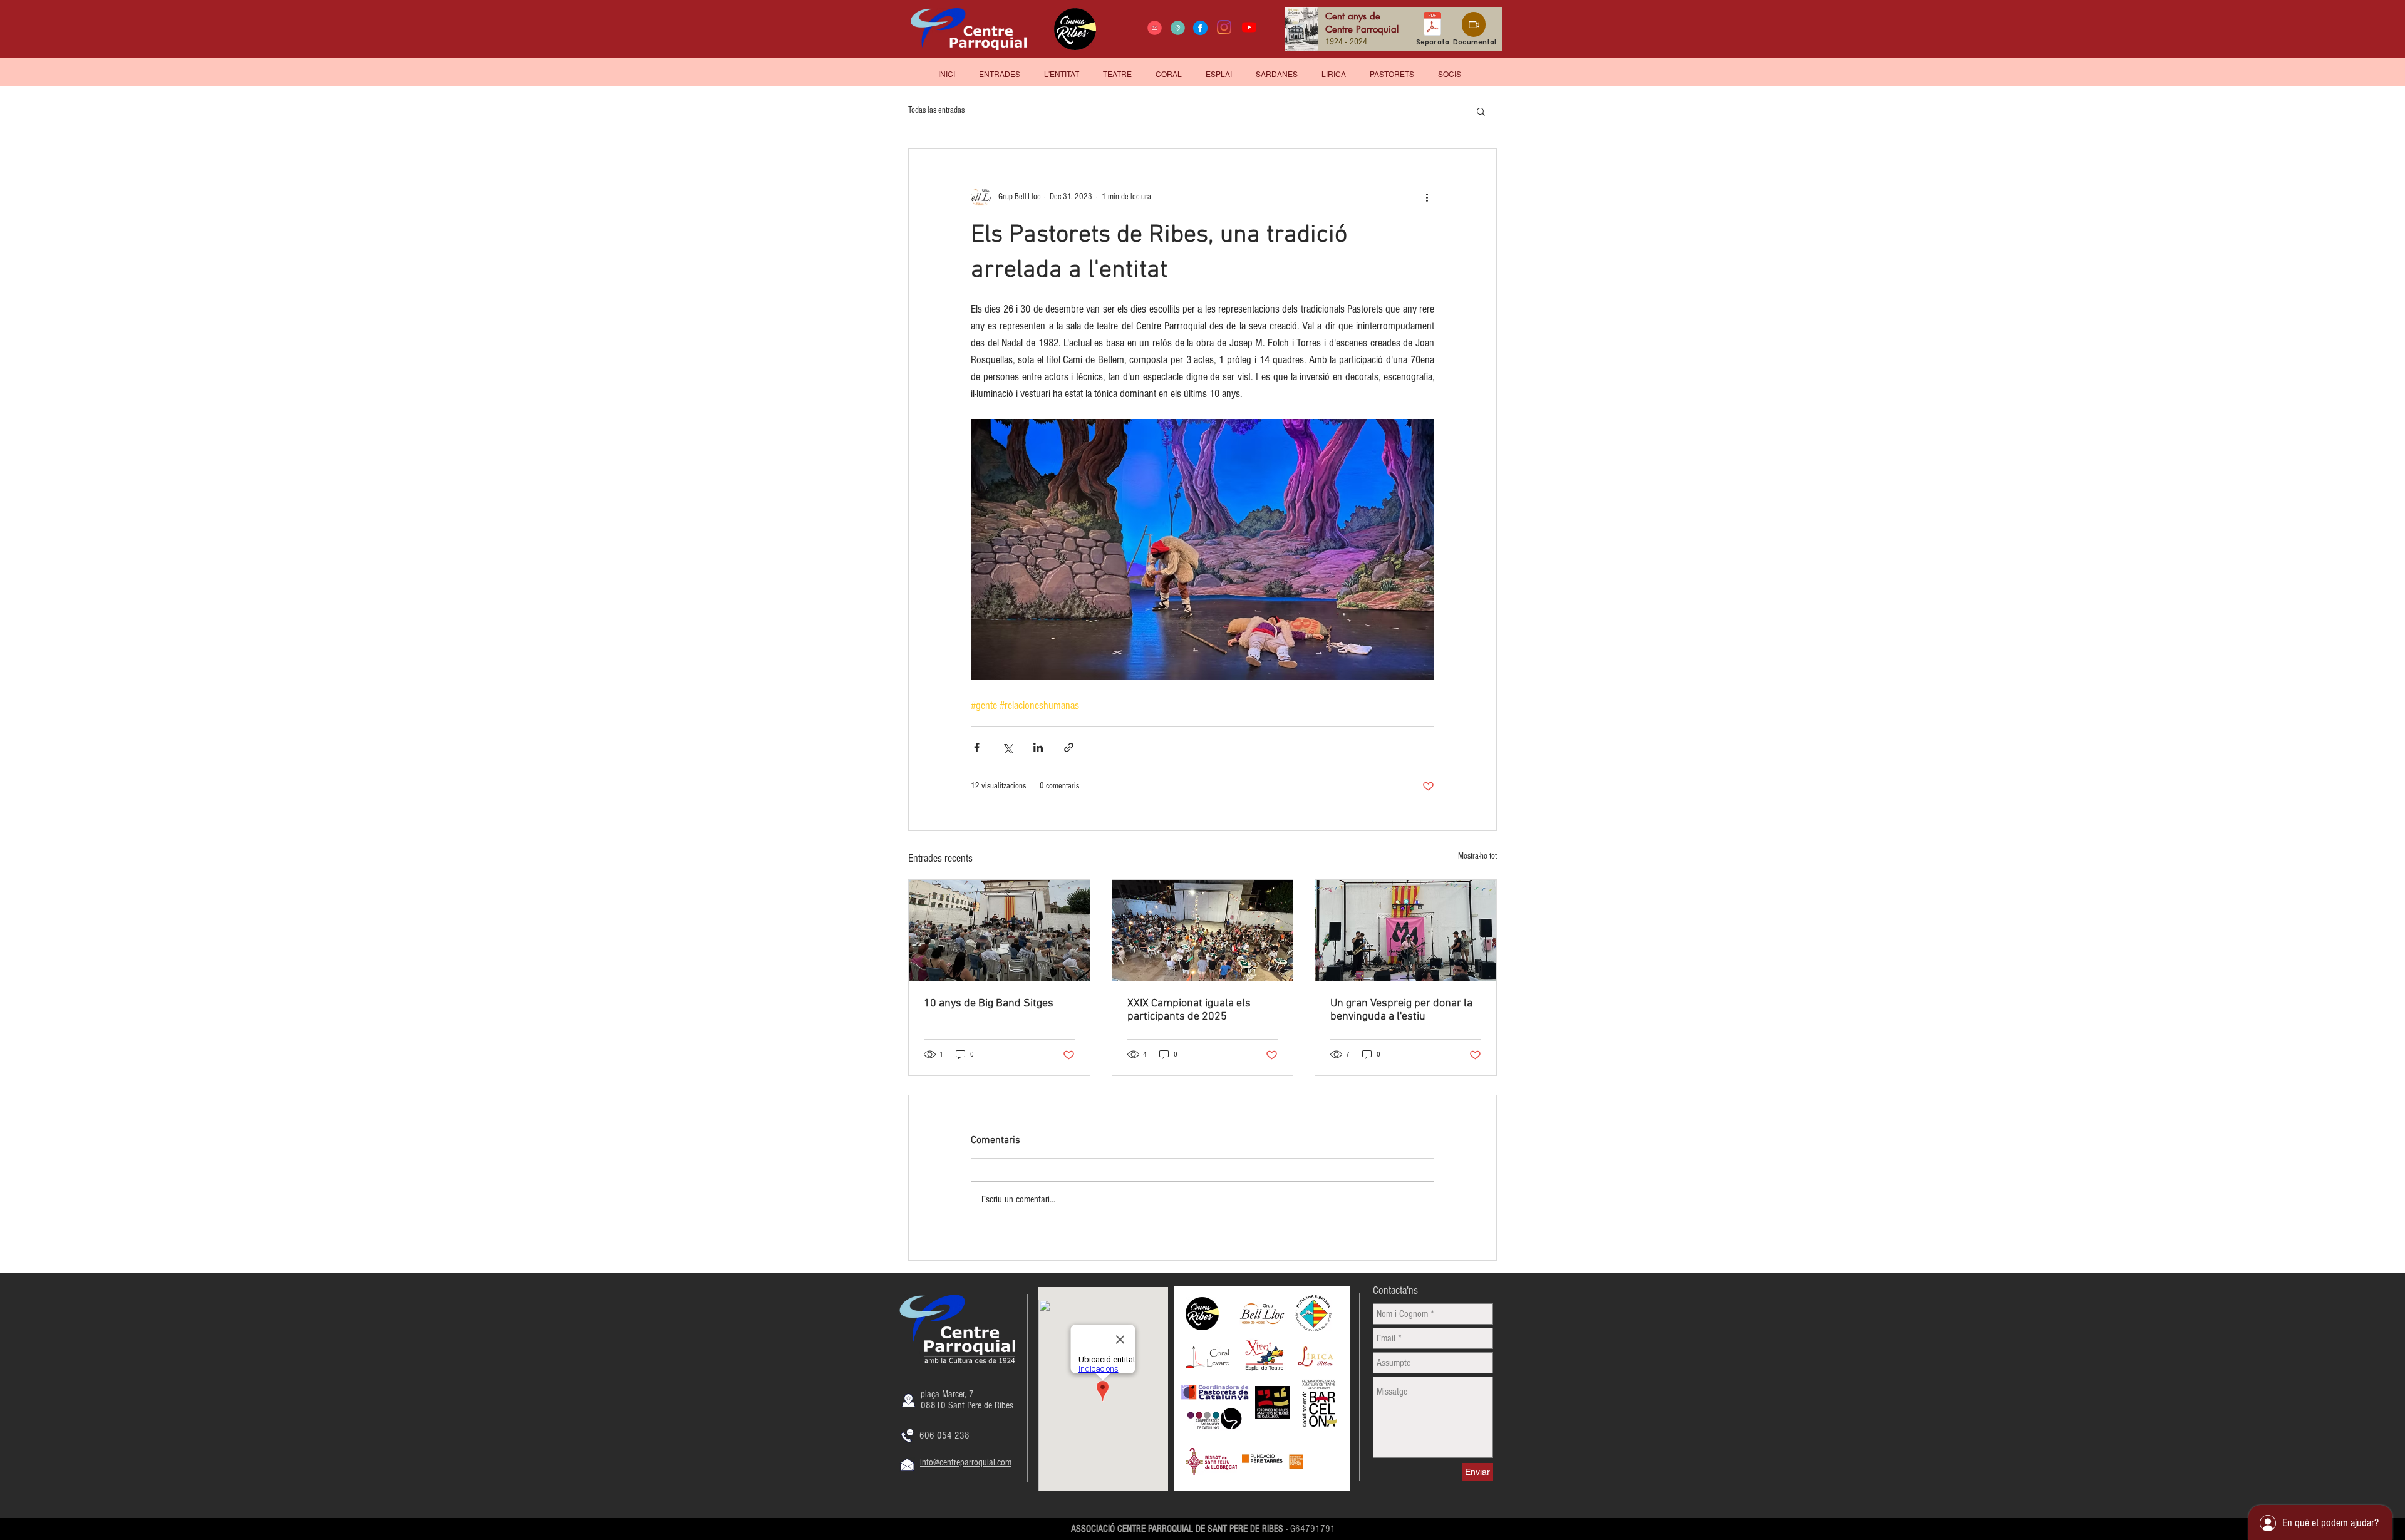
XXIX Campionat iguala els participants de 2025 (1189, 1010)
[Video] (1474, 24)
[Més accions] (1427, 197)
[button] (1450, 69)
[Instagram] (1224, 27)
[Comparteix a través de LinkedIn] (1038, 747)
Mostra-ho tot (1477, 856)
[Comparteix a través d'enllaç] (1069, 747)
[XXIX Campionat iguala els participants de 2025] (1203, 931)
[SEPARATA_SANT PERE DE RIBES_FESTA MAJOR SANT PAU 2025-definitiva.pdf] (1432, 25)
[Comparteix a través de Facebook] (977, 747)
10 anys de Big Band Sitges (989, 1004)
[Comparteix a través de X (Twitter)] (1007, 747)
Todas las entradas (936, 110)
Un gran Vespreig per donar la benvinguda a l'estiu (1401, 1010)
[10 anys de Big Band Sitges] (999, 931)
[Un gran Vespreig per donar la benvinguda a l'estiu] (1406, 931)
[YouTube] (1249, 27)
